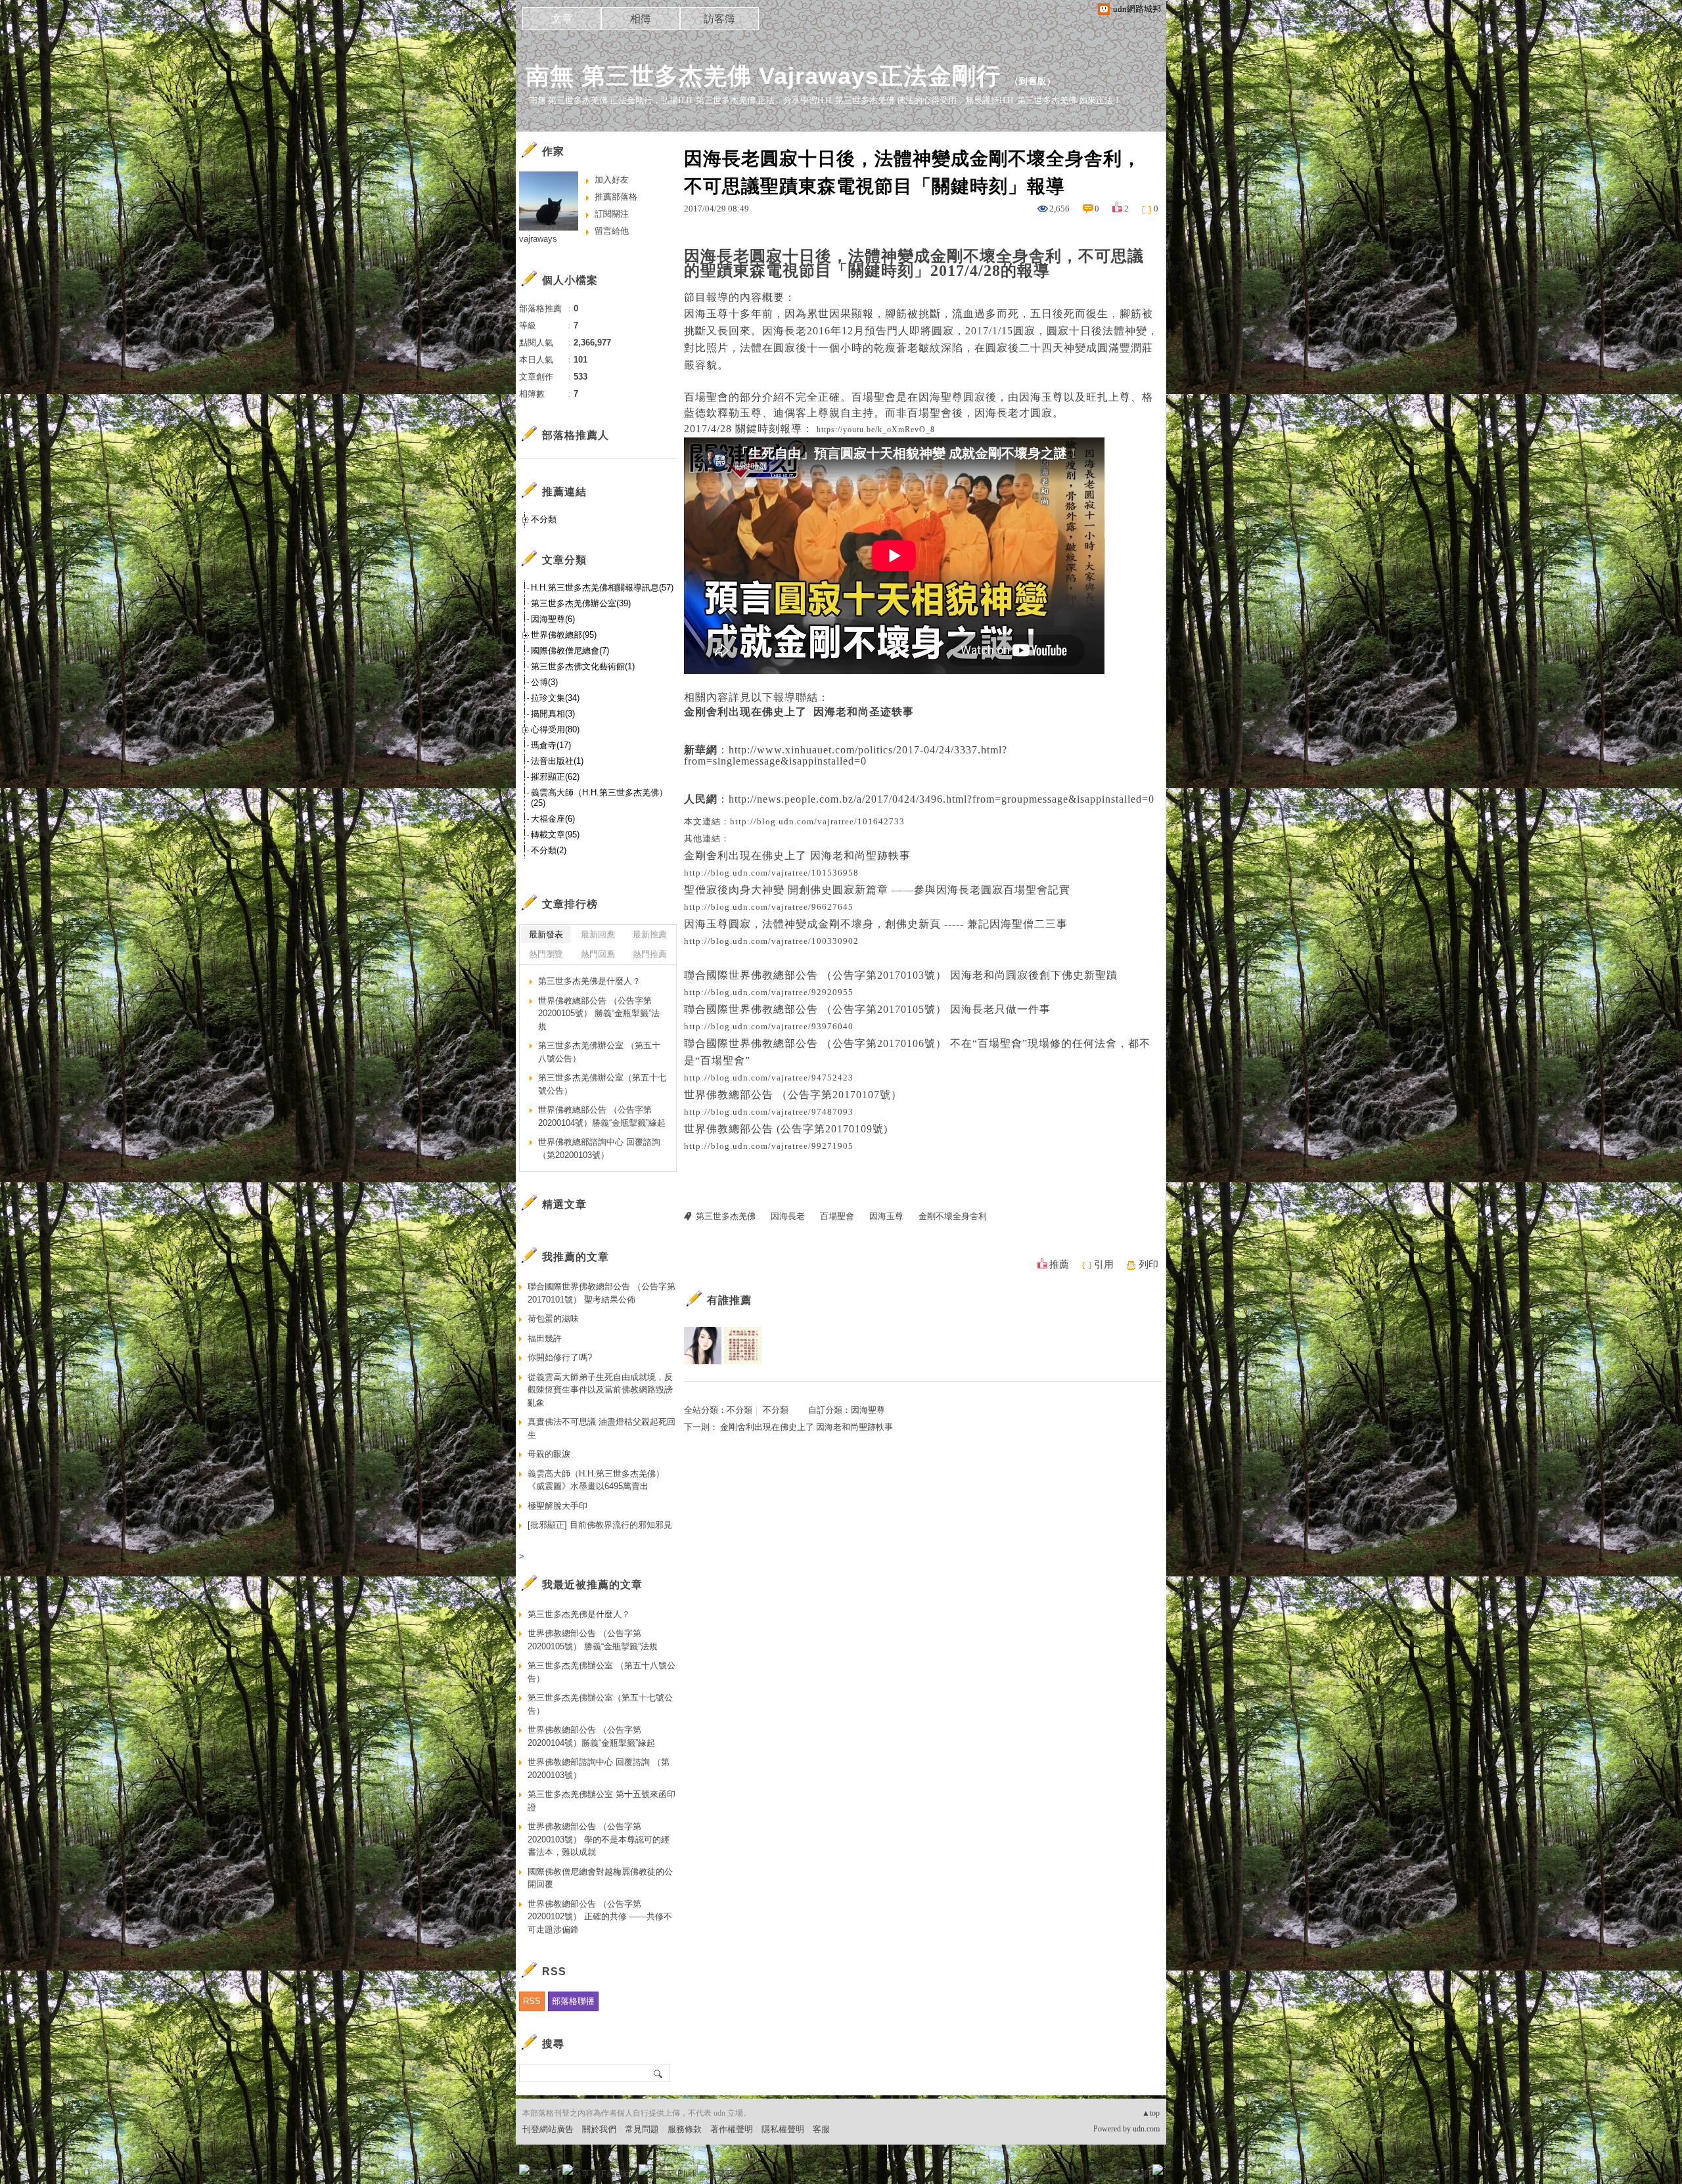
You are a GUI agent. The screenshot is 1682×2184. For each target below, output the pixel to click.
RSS (532, 2001)
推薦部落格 (616, 197)
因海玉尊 (886, 1216)
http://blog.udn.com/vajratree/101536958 (771, 873)
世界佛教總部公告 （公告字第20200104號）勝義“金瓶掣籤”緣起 (602, 1116)
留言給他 (612, 231)
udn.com (1146, 2129)
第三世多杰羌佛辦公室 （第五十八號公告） (599, 1052)
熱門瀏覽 (546, 954)
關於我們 (599, 2129)
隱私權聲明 (783, 2129)
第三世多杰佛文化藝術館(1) (583, 666)
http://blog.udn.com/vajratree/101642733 (817, 821)
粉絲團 (546, 2174)
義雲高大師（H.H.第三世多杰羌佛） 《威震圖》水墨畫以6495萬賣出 (596, 1480)
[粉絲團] (524, 2170)
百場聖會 (837, 1216)
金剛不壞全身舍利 (953, 1216)
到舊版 (1033, 81)
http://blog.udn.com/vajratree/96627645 (769, 907)
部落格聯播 (573, 2001)
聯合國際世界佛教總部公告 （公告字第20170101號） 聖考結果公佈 (602, 1293)
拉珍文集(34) (555, 698)
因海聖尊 (868, 1410)
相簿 (641, 19)
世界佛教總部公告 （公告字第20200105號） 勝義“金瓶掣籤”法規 (599, 1014)
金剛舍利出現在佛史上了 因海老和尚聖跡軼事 (807, 1427)
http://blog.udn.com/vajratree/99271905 (769, 1146)
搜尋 (659, 2073)
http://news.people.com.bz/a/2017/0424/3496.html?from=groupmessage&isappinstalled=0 (942, 799)
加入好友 (612, 180)
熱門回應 (598, 954)
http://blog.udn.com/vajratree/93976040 (769, 1026)
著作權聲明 (732, 2129)
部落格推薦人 (576, 435)
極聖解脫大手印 (557, 1506)
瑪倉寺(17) (551, 745)
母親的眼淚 (549, 1454)
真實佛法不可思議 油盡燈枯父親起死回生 (602, 1428)
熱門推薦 (650, 954)
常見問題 (642, 2129)
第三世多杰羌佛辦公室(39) (581, 603)
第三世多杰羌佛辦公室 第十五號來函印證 (602, 1801)
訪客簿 (719, 19)
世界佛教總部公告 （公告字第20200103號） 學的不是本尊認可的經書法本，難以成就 (599, 1839)
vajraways (538, 239)
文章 (562, 19)
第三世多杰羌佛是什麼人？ (589, 981)
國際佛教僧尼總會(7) (570, 651)
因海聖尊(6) (553, 619)
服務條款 (685, 2129)
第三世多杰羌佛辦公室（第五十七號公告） (602, 1084)
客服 (821, 2129)
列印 (1148, 1264)
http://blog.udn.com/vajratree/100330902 (771, 941)
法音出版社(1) (557, 761)
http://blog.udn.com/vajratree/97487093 (769, 1112)
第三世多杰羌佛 (726, 1216)
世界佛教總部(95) (564, 635)
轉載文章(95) (555, 835)
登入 (1075, 2174)
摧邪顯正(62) (555, 777)
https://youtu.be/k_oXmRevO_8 (876, 430)
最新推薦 (650, 934)
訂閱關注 (612, 214)
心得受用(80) (555, 729)
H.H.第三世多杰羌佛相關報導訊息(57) (602, 588)
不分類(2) (549, 850)
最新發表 (546, 934)
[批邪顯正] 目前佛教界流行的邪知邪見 (600, 1525)
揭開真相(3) (553, 714)
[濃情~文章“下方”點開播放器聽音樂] (703, 1346)
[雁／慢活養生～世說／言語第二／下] (743, 1346)
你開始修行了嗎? (560, 1357)
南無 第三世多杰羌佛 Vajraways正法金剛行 (763, 76)
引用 (1104, 1264)
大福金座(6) (553, 819)
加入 (1099, 2174)
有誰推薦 (729, 1300)
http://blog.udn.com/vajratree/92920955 (769, 992)
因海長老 (788, 1216)
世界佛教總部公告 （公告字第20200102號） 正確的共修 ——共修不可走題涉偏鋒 (600, 1917)
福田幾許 (545, 1338)
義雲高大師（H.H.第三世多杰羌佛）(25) (599, 798)
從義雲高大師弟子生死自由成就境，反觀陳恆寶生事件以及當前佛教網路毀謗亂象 (600, 1390)
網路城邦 (1131, 2174)
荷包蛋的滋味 (553, 1319)
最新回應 (598, 934)
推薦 (1059, 1264)
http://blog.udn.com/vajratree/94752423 (769, 1078)
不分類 (739, 1410)
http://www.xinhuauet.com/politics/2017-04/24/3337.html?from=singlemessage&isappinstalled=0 (846, 755)
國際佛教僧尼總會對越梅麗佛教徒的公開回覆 (600, 1878)
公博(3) (544, 682)
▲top (1151, 2113)
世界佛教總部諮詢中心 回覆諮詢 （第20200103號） (599, 1148)
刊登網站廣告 (548, 2129)
